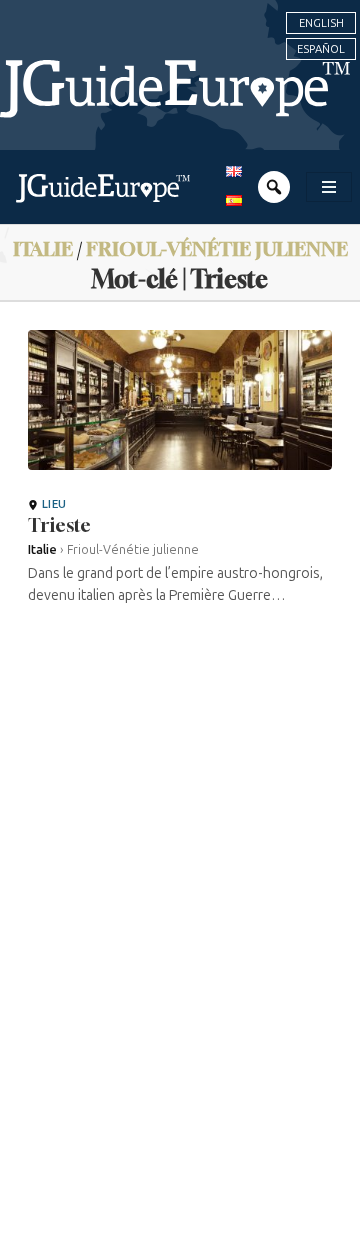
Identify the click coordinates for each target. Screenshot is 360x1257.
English (321, 23)
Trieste (59, 525)
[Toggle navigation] (329, 187)
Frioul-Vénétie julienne (217, 248)
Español (321, 49)
